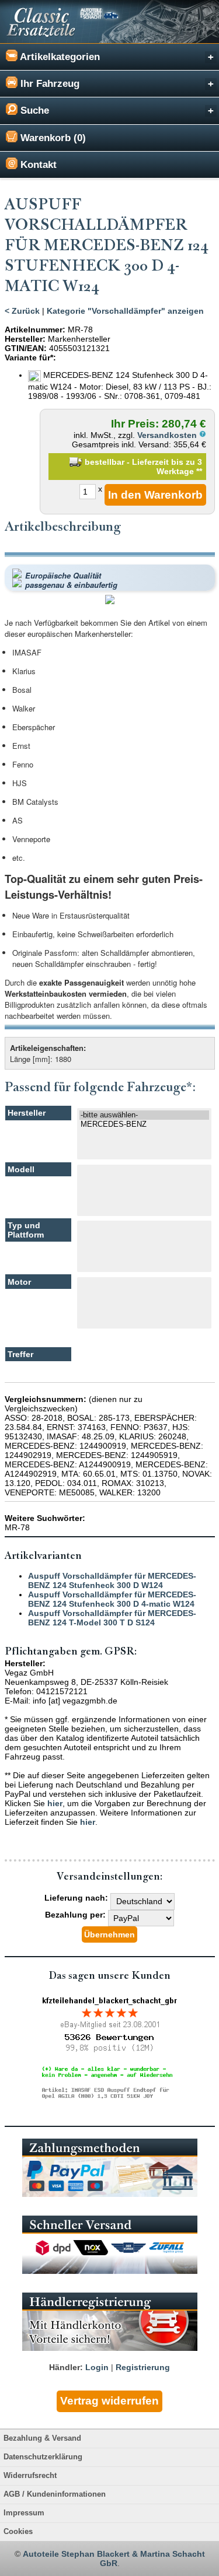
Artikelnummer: (35, 330)
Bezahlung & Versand (42, 2438)
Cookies (18, 2532)
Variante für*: (30, 358)
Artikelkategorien (59, 57)
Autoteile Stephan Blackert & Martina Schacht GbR (114, 2559)
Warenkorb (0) (52, 138)
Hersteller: (25, 339)
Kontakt (37, 165)
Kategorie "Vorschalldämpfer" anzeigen (125, 311)
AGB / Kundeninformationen (55, 2494)
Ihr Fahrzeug (48, 84)
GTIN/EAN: (26, 348)
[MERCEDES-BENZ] (145, 1124)
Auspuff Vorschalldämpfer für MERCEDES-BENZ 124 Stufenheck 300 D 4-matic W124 (112, 1599)
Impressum (24, 2513)
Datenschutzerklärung (43, 2457)
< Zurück (22, 311)
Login (97, 2367)
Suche (33, 111)
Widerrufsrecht (30, 2476)
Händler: (66, 2367)
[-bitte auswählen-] (145, 1115)
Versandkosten (168, 435)
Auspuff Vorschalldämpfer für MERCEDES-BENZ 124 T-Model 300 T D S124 (112, 1618)
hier (55, 1803)
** (199, 471)
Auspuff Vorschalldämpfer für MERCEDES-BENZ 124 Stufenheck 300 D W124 (112, 1580)
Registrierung (143, 2367)
